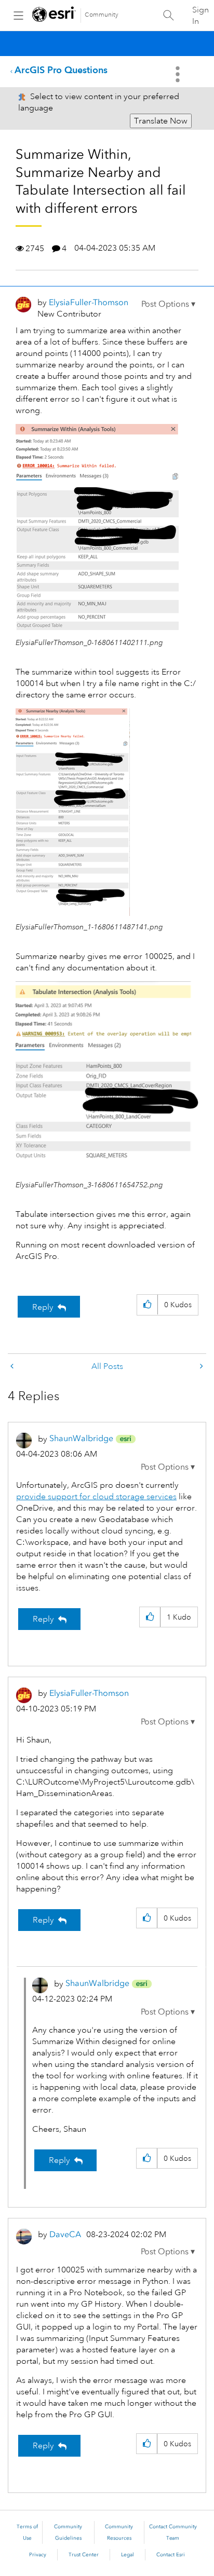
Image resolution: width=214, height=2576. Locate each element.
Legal (128, 2555)
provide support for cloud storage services (96, 1497)
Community (102, 15)
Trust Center (84, 2555)
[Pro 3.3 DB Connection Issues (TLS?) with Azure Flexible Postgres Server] (13, 1367)
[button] (168, 304)
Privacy (38, 2555)
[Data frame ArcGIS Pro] (200, 1367)
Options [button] (179, 74)
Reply (43, 1307)
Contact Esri (171, 2555)
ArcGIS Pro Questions (61, 70)
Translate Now (161, 121)
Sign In (200, 16)
